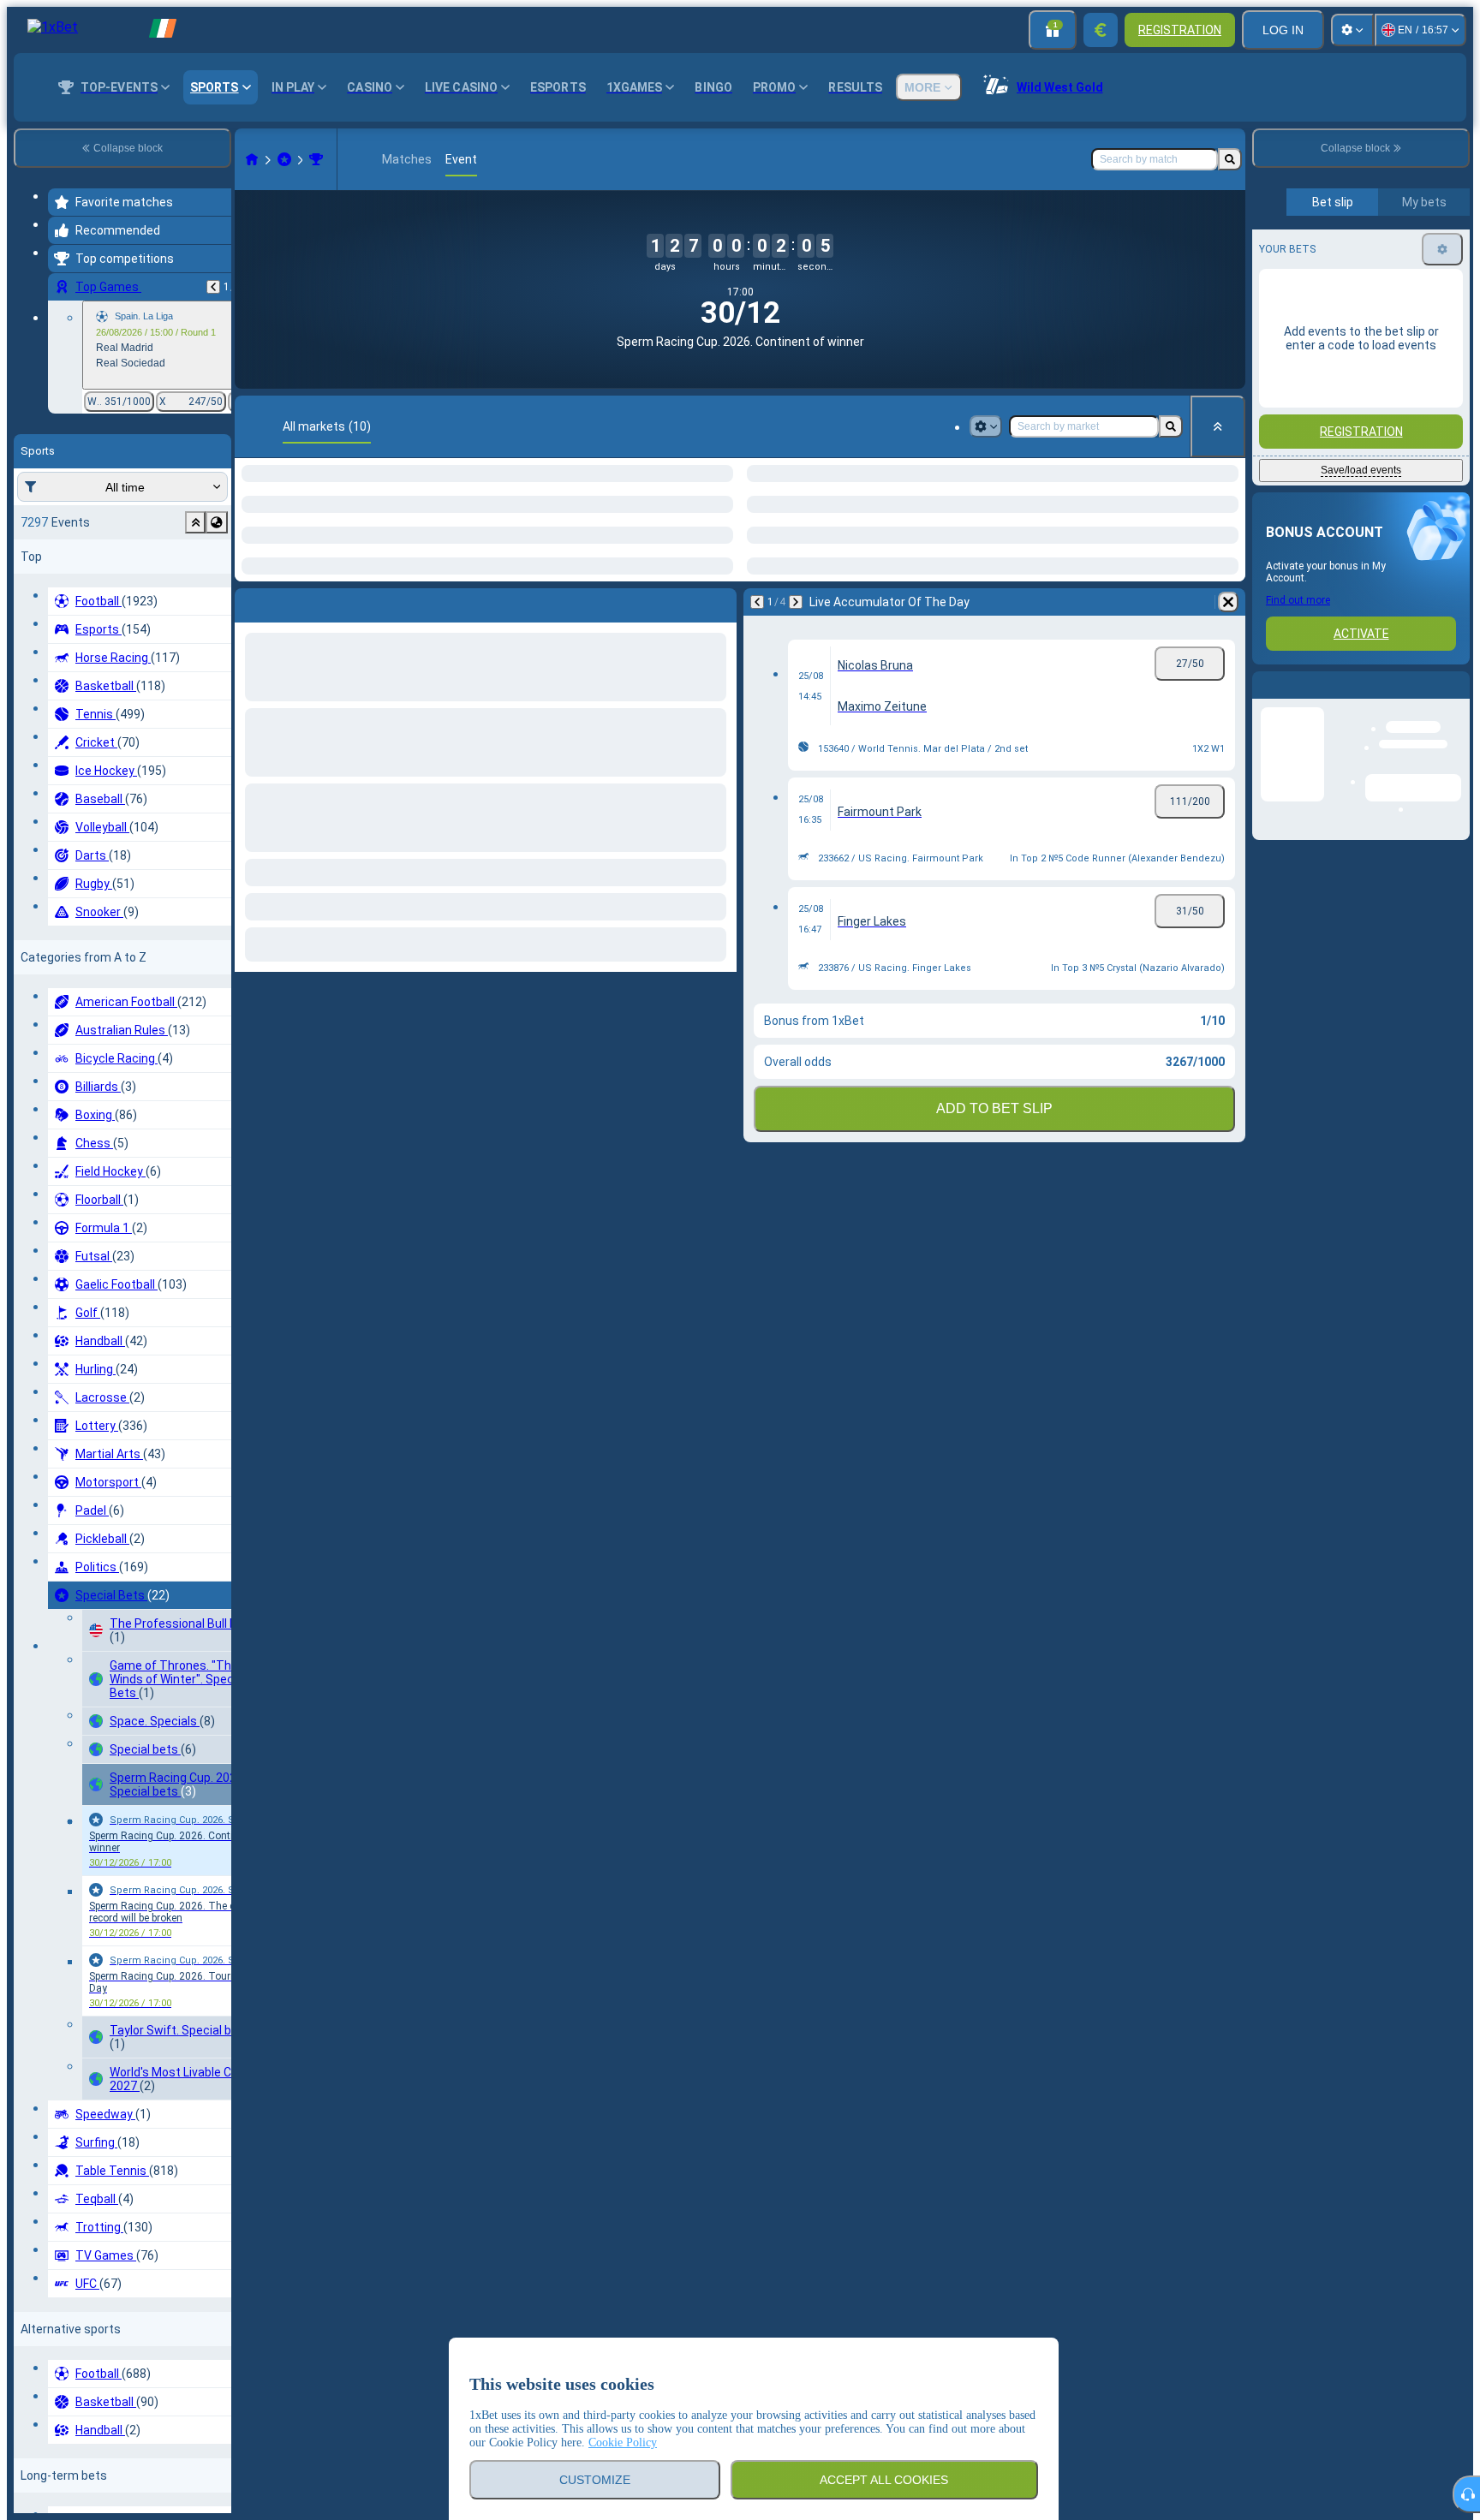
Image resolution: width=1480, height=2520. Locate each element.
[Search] (1230, 159)
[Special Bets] (284, 159)
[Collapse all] (1218, 426)
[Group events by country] (217, 522)
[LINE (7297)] (252, 159)
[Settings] (1352, 30)
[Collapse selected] (195, 522)
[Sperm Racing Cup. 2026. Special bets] (316, 159)
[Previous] (213, 287)
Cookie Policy (623, 2443)
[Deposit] (1101, 30)
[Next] (293, 677)
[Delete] (719, 677)
